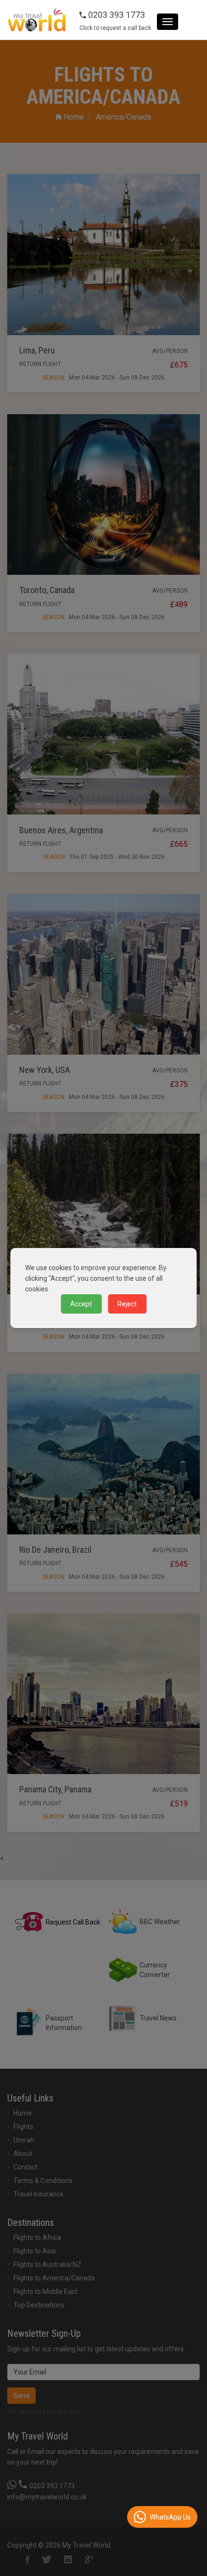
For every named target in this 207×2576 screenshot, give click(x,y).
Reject (127, 1304)
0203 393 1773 (116, 15)
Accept (81, 1304)
